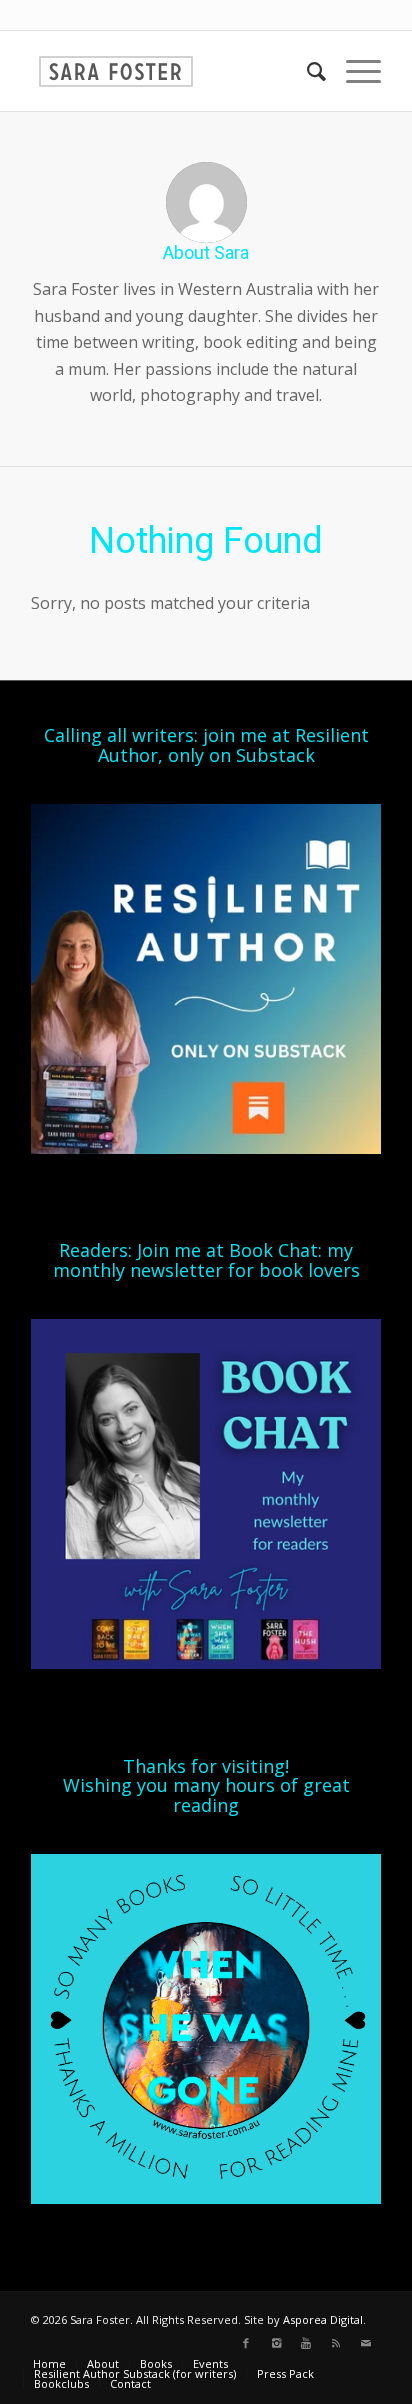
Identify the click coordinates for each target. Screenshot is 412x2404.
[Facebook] (246, 2343)
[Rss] (336, 2343)
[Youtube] (306, 2343)
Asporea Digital (323, 2319)
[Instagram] (276, 2343)
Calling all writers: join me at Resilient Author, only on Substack (206, 745)
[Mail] (366, 2343)
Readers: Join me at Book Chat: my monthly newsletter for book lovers (206, 1260)
